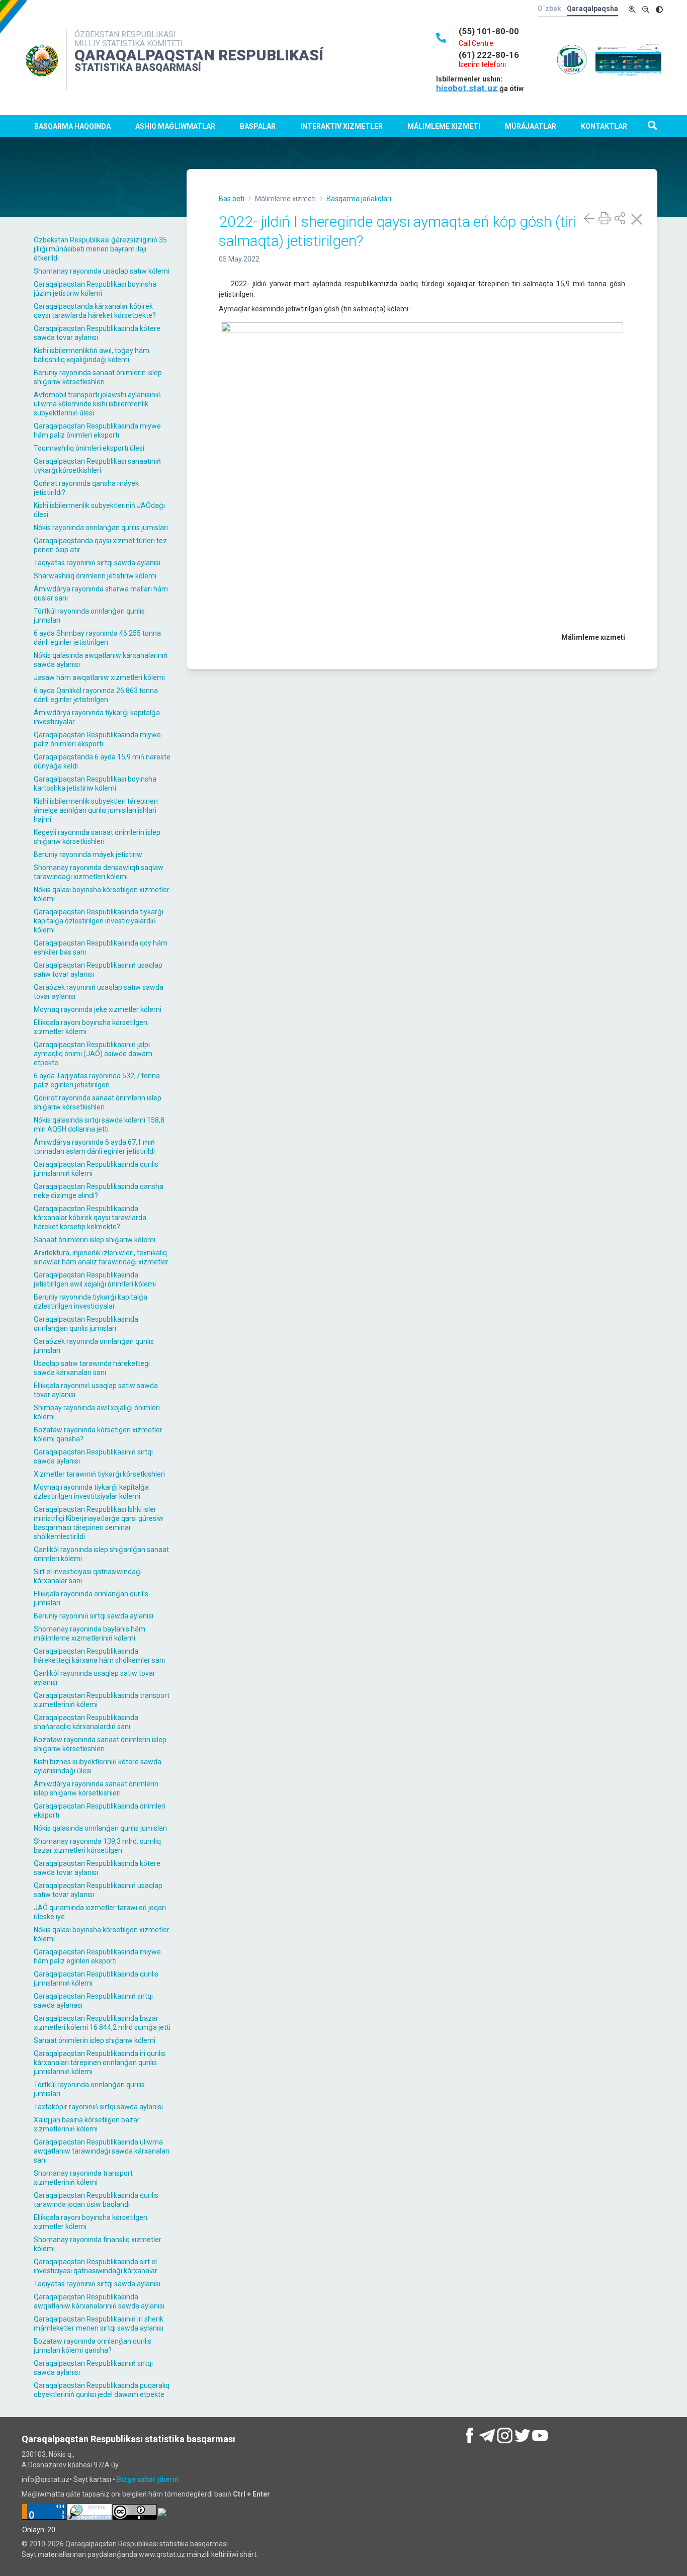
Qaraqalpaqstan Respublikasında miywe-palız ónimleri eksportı (99, 739)
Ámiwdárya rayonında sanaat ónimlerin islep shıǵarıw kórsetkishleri (96, 1788)
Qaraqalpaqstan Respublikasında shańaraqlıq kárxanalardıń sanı (86, 1722)
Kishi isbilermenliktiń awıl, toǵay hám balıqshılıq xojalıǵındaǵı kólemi (92, 355)
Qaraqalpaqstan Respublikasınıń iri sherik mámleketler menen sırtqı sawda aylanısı (99, 2324)
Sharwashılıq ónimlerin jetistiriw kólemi (95, 576)
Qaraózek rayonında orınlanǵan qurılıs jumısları (94, 1346)
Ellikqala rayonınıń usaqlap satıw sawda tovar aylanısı (96, 1390)
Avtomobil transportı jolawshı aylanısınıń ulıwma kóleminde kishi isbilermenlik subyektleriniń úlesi (97, 404)
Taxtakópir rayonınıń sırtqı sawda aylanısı (98, 2107)
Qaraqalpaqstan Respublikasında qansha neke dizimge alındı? (99, 1191)
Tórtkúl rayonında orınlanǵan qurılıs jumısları (89, 616)
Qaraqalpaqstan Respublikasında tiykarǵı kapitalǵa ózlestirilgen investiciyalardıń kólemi (99, 921)
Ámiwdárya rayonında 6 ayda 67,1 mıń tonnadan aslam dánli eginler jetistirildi (94, 1147)
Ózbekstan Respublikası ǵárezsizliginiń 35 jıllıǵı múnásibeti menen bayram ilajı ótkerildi (100, 249)
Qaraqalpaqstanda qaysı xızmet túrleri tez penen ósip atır (100, 545)
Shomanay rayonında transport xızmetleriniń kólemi (83, 2178)
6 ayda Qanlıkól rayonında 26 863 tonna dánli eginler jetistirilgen (96, 695)
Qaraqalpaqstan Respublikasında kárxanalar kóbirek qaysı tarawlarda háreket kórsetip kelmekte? (90, 1218)
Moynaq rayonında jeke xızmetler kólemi (98, 1009)
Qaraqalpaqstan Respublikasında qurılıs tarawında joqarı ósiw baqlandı (96, 2200)
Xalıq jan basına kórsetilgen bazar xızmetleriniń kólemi (87, 2124)
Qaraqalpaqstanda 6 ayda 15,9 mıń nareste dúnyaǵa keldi (102, 761)
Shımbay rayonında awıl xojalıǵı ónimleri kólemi (97, 1412)
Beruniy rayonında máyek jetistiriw (88, 854)
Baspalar (258, 126)
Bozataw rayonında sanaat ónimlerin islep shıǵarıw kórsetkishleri (100, 1744)
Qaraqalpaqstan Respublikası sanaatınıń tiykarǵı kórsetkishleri (97, 466)
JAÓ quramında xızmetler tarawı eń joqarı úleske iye (100, 1912)
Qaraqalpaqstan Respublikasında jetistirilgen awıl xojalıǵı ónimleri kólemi (95, 1279)
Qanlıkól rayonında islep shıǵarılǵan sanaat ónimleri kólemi (101, 1554)
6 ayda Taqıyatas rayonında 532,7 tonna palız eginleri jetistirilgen (97, 1080)
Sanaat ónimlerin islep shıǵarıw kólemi (95, 1240)
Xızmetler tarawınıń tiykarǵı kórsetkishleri (99, 1474)
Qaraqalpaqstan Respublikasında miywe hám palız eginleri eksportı (97, 1956)
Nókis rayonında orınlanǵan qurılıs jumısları (101, 528)
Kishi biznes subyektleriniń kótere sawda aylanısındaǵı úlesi (98, 1766)
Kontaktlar (604, 126)
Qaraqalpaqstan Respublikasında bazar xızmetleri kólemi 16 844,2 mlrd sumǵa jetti (102, 2023)
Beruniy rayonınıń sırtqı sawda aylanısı (94, 1616)
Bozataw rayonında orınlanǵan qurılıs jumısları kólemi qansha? (93, 2346)
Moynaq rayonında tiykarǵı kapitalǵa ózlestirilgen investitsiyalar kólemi (91, 1492)
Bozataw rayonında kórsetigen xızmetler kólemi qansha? (98, 1434)
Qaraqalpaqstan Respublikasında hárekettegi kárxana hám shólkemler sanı (99, 1656)
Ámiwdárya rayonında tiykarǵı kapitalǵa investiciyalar (97, 717)
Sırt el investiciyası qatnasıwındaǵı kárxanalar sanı (88, 1576)
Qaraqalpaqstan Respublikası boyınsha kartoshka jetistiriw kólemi (95, 784)
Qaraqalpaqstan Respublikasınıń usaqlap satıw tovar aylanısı (98, 970)
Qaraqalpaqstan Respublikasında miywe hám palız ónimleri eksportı (97, 431)
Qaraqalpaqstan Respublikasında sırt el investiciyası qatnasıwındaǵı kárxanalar (96, 2266)
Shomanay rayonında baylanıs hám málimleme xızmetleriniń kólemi (90, 1634)
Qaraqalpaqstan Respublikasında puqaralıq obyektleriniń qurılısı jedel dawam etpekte (102, 2390)
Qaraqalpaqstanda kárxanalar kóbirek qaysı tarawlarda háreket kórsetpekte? (95, 311)
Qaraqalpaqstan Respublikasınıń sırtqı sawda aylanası (93, 2001)
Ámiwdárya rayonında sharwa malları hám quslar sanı (101, 593)
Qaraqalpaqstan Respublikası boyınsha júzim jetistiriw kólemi (95, 289)
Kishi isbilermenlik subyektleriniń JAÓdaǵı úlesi (99, 510)
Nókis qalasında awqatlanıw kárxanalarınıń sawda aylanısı (101, 660)
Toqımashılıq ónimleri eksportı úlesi (89, 448)
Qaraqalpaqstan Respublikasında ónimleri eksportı (100, 1811)
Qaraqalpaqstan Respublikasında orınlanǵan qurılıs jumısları (86, 1324)
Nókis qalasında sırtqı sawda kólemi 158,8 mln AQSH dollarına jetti (99, 1125)
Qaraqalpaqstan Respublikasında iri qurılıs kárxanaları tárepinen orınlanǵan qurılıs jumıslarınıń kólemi (100, 2063)
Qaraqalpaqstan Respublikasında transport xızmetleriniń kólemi (102, 1700)
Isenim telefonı (482, 64)
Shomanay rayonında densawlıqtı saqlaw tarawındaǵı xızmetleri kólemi (99, 872)
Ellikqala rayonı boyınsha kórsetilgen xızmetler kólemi (91, 1027)
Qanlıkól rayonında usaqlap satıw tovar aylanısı (95, 1678)
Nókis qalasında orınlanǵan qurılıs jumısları (100, 1828)
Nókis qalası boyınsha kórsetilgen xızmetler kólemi (102, 894)
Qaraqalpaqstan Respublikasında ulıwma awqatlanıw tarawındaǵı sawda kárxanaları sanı (102, 2151)
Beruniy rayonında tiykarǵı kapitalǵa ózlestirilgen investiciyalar (91, 1302)
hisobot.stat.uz (468, 88)
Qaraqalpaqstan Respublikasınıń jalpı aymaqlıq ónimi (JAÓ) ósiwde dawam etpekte (93, 1054)
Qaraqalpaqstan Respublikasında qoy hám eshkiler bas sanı (101, 948)
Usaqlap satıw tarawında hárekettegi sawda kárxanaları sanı (92, 1368)
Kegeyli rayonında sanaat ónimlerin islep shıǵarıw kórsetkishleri (97, 837)
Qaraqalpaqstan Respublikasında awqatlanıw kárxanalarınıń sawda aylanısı (99, 2301)
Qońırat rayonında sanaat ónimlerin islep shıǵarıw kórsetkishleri (98, 1102)
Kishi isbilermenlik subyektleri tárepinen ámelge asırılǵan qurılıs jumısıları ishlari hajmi (96, 810)
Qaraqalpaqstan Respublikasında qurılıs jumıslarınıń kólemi (96, 1169)
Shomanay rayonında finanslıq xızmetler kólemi (98, 2244)
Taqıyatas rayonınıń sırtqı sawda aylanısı (97, 563)
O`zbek (549, 9)
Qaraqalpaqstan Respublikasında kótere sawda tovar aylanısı (97, 333)
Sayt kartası (92, 2479)
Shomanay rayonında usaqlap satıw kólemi (102, 271)
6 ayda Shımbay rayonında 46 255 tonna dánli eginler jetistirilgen (97, 638)
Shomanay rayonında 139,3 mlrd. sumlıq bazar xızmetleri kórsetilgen (97, 1846)
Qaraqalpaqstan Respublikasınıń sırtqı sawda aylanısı (93, 1456)
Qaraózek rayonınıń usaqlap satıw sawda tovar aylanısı (99, 992)
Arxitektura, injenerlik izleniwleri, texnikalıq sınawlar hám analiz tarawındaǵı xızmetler (101, 1257)
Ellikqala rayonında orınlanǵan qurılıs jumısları (91, 1598)
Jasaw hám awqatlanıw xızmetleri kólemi (99, 677)
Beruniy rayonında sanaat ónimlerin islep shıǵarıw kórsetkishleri (98, 377)
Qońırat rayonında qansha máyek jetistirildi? (86, 488)
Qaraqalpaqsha (592, 9)
